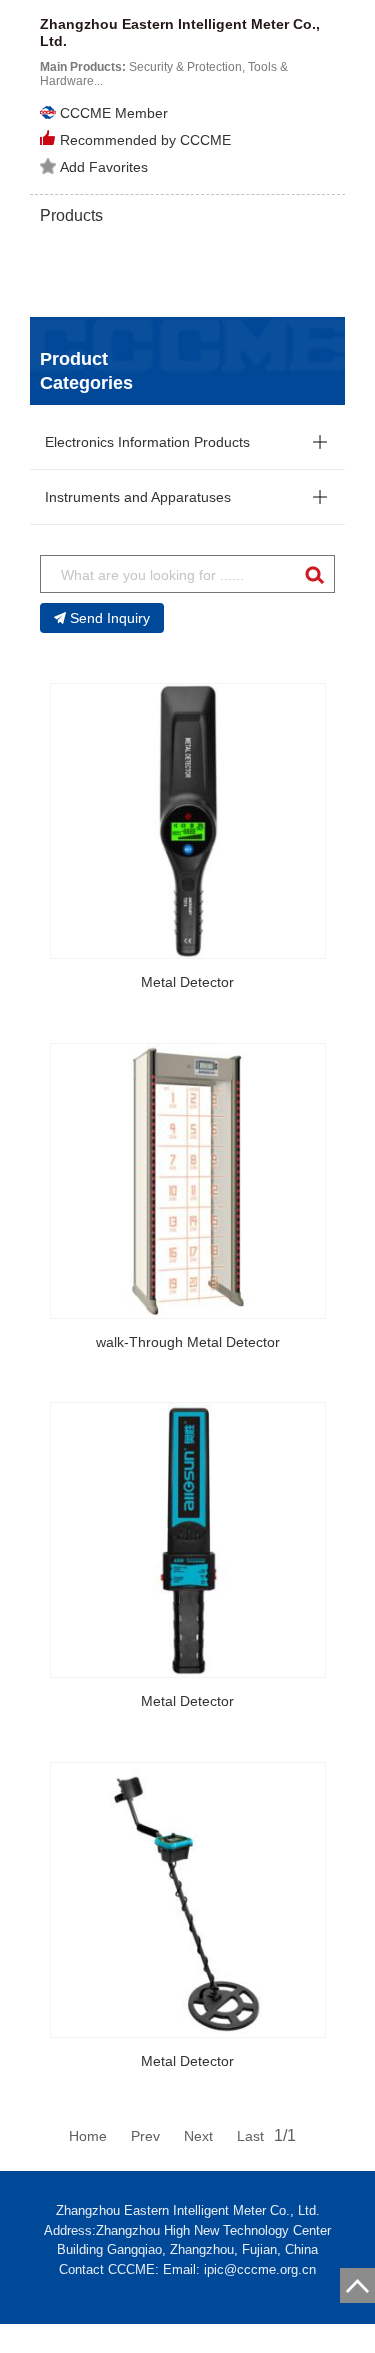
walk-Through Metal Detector (188, 1342)
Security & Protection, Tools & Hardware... (164, 74)
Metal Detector (187, 982)
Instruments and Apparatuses (138, 497)
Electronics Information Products (147, 442)
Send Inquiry (110, 618)
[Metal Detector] (188, 821)
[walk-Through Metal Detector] (188, 1181)
